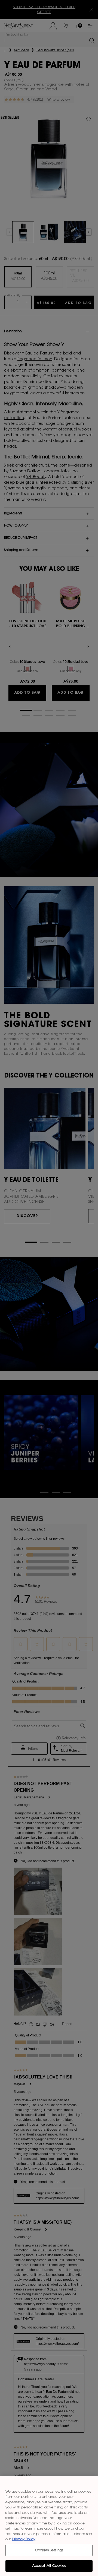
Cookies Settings (49, 2550)
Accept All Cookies (49, 2566)
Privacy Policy (24, 2539)
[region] (49, 2526)
